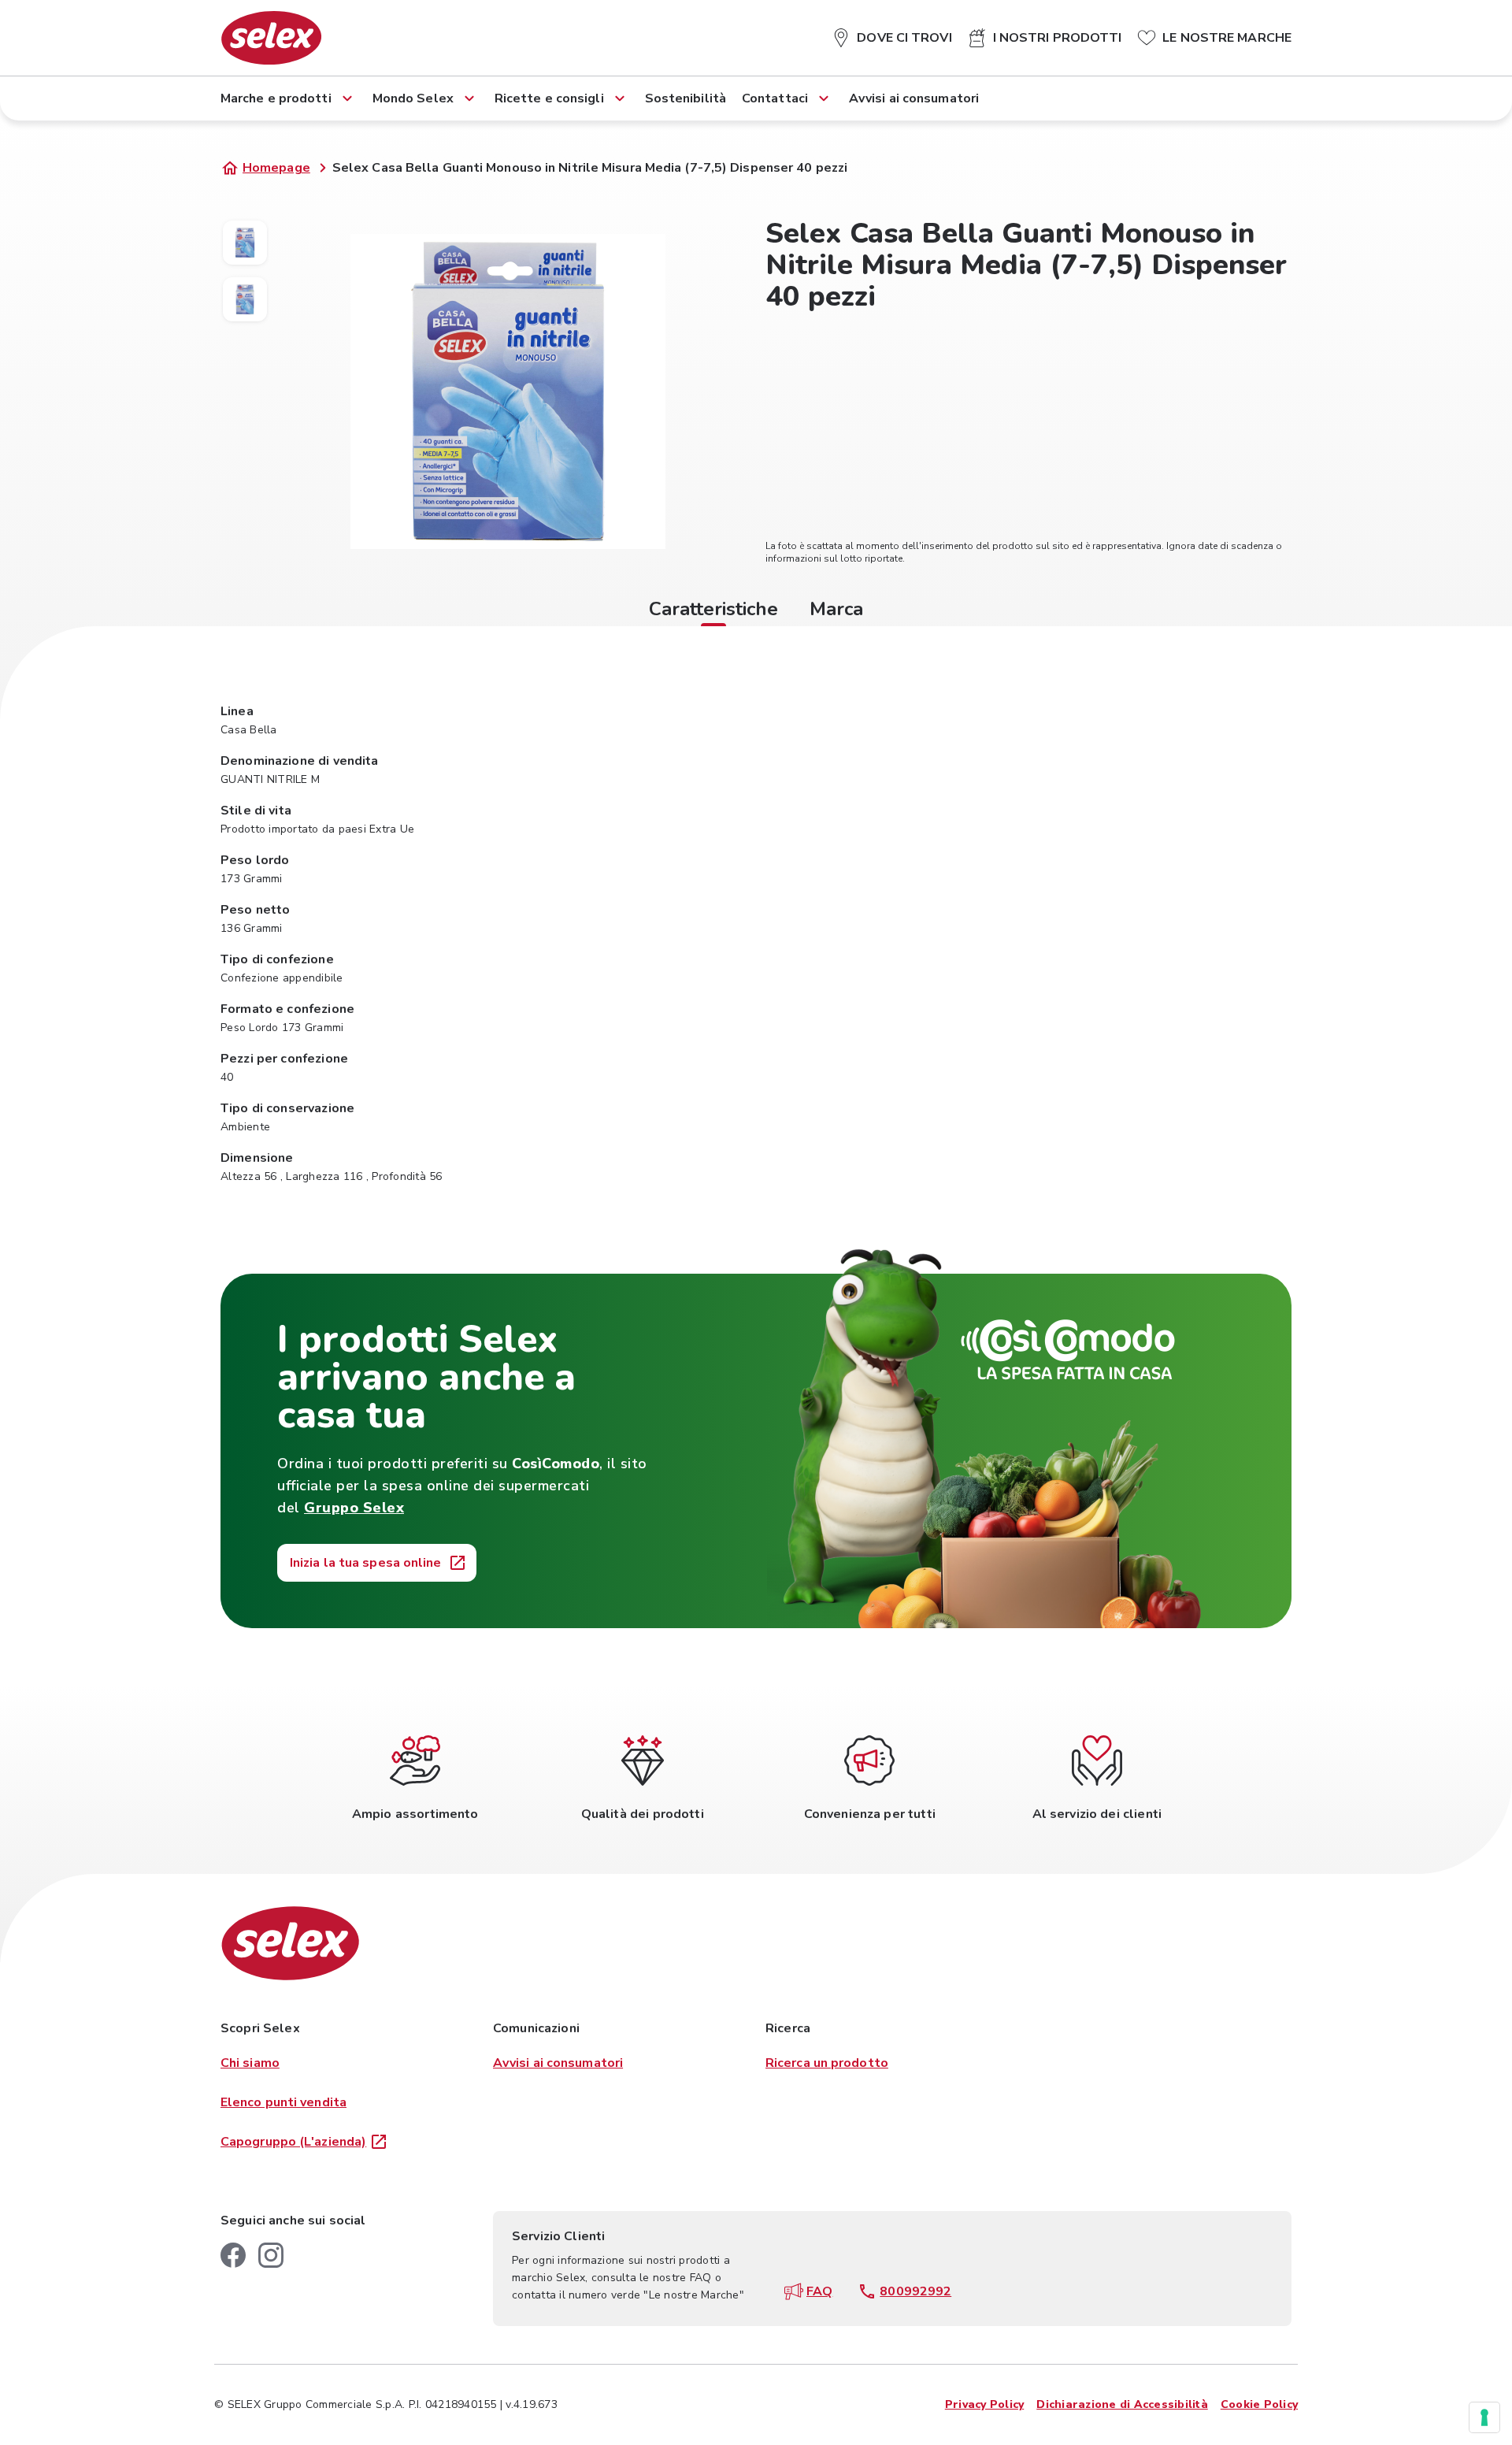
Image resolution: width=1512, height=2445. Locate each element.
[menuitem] (891, 35)
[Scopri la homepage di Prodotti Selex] (271, 38)
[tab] (713, 611)
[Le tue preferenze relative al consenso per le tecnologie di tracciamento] (1484, 2417)
